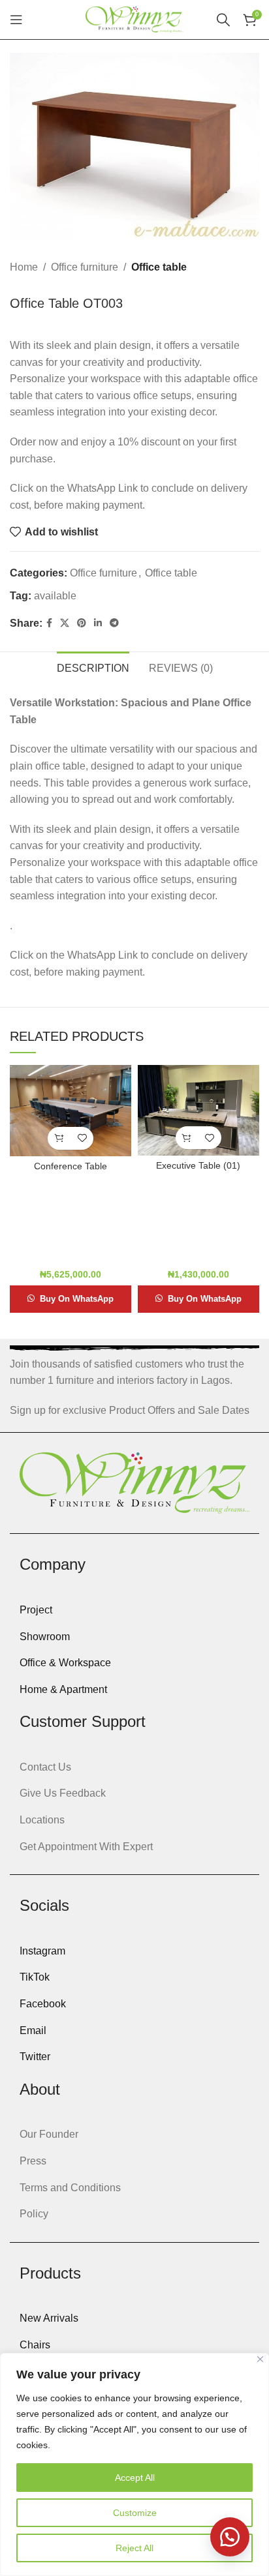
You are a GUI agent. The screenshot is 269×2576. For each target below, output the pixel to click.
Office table (159, 267)
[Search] (223, 20)
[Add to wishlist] (82, 1138)
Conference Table (71, 1166)
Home (24, 267)
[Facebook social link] (49, 623)
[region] (134, 2464)
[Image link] (134, 1482)
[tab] (93, 666)
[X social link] (65, 623)
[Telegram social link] (114, 623)
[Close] (260, 2359)
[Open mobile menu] (16, 20)
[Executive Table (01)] (198, 1110)
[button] (59, 1138)
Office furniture (85, 267)
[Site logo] (134, 19)
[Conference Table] (71, 1110)
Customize (135, 2513)
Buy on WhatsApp (77, 1299)
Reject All (134, 2548)
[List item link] (134, 1610)
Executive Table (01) (198, 1165)
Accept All (135, 2478)
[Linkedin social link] (98, 623)
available (55, 596)
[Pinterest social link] (82, 623)
